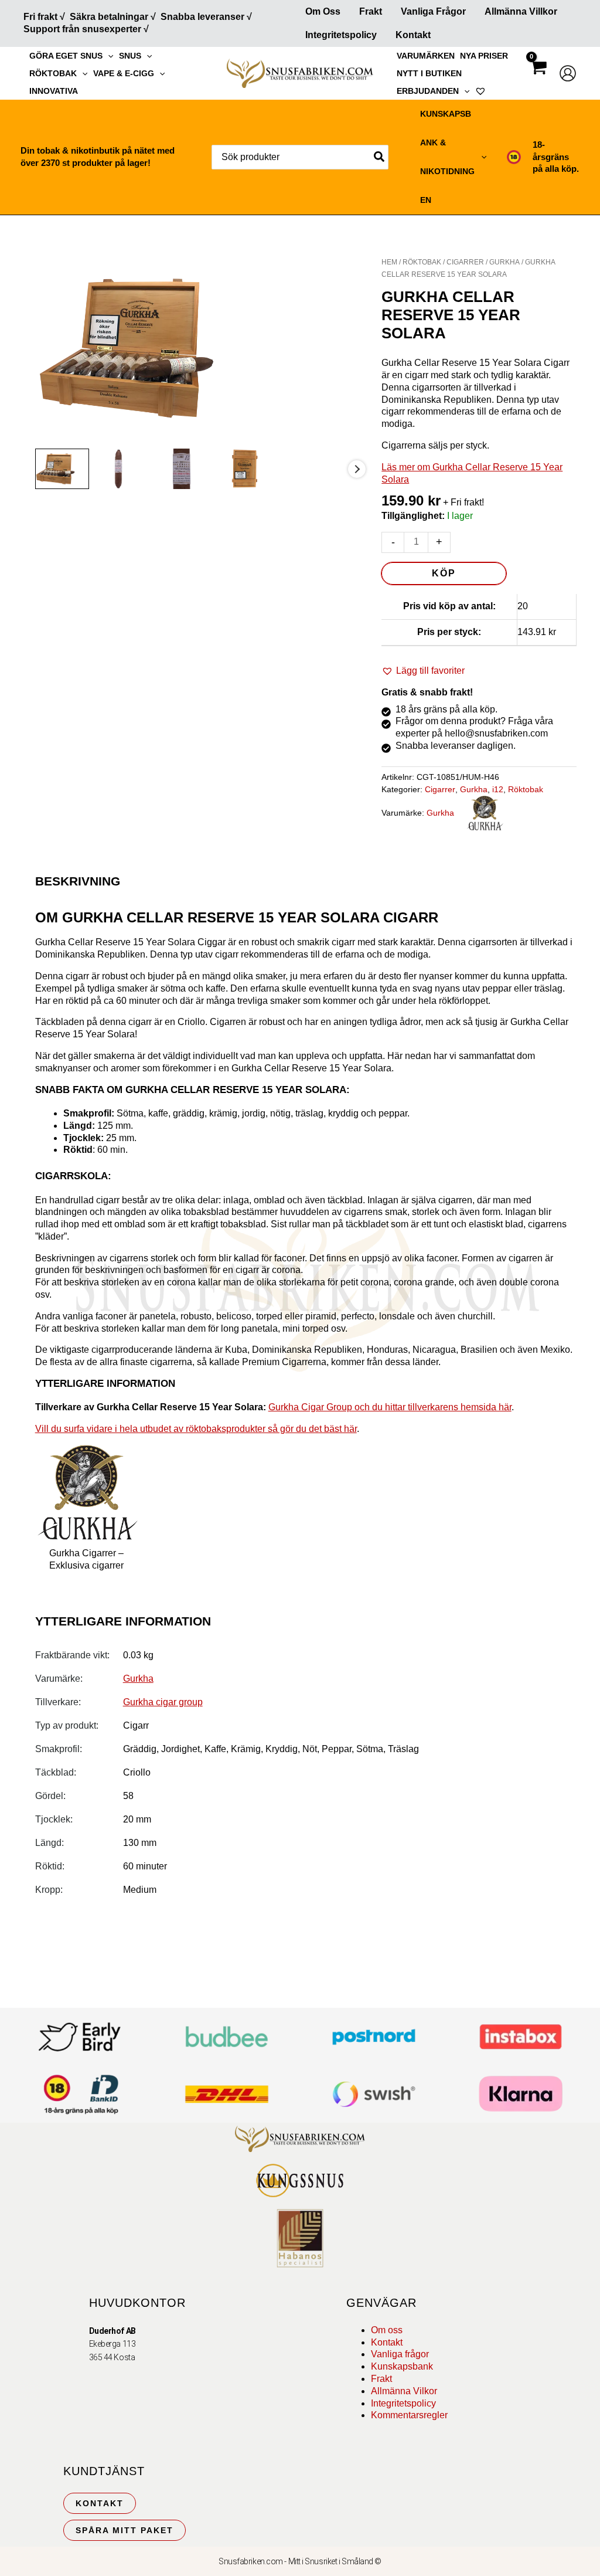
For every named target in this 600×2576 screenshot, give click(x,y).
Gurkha (504, 262)
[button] (108, 56)
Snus (130, 56)
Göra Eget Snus (66, 56)
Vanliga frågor (433, 11)
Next (357, 469)
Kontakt (413, 35)
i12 (498, 789)
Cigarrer (465, 262)
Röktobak (53, 73)
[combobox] (300, 157)
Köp (444, 573)
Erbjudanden (428, 91)
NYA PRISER (484, 56)
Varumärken (426, 56)
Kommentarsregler (409, 2415)
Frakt (371, 11)
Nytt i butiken (429, 73)
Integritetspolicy (341, 35)
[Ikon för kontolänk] (568, 73)
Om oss (387, 2330)
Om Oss (323, 11)
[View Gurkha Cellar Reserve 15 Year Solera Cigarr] (62, 469)
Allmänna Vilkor (404, 2391)
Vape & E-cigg (124, 73)
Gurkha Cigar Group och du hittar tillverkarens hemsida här (390, 1407)
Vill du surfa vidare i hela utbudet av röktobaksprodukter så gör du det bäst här (196, 1429)
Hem (389, 262)
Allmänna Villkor (521, 11)
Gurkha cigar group (163, 1702)
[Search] (380, 157)
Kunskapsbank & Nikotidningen (447, 157)
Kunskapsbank (402, 2366)
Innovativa (54, 91)
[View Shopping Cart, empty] (538, 78)
